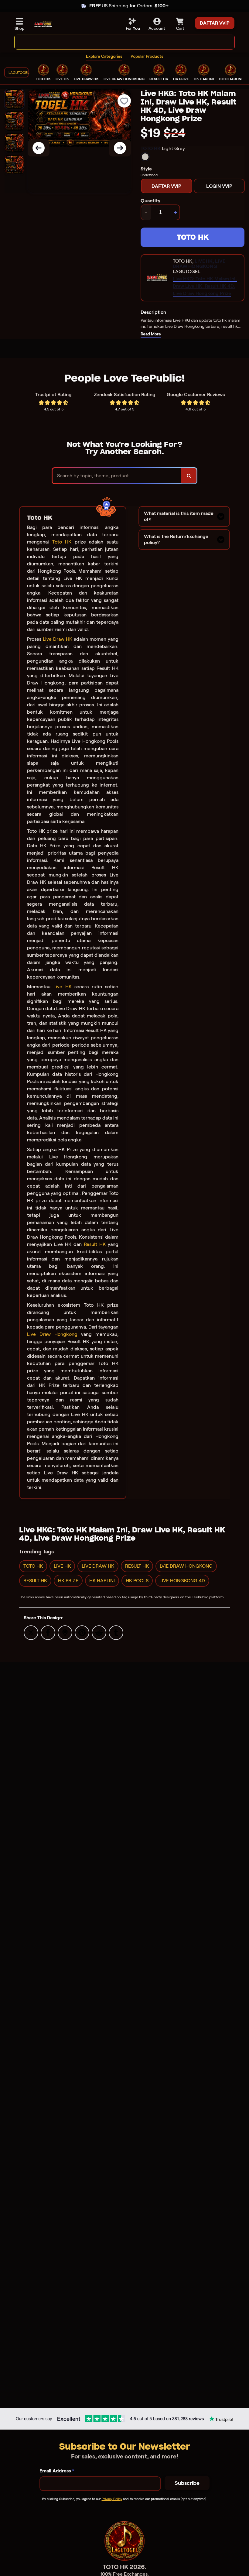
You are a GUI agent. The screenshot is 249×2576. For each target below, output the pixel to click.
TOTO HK (193, 237)
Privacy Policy (112, 2499)
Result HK (95, 1244)
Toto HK (62, 542)
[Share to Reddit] (99, 1632)
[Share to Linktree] (65, 1632)
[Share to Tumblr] (116, 1632)
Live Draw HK (58, 639)
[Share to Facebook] (48, 1632)
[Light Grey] (145, 157)
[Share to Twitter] (31, 1632)
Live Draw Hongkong (52, 1334)
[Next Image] (120, 148)
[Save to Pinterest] (82, 1632)
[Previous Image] (39, 148)
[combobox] (118, 42)
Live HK (63, 987)
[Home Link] (43, 24)
